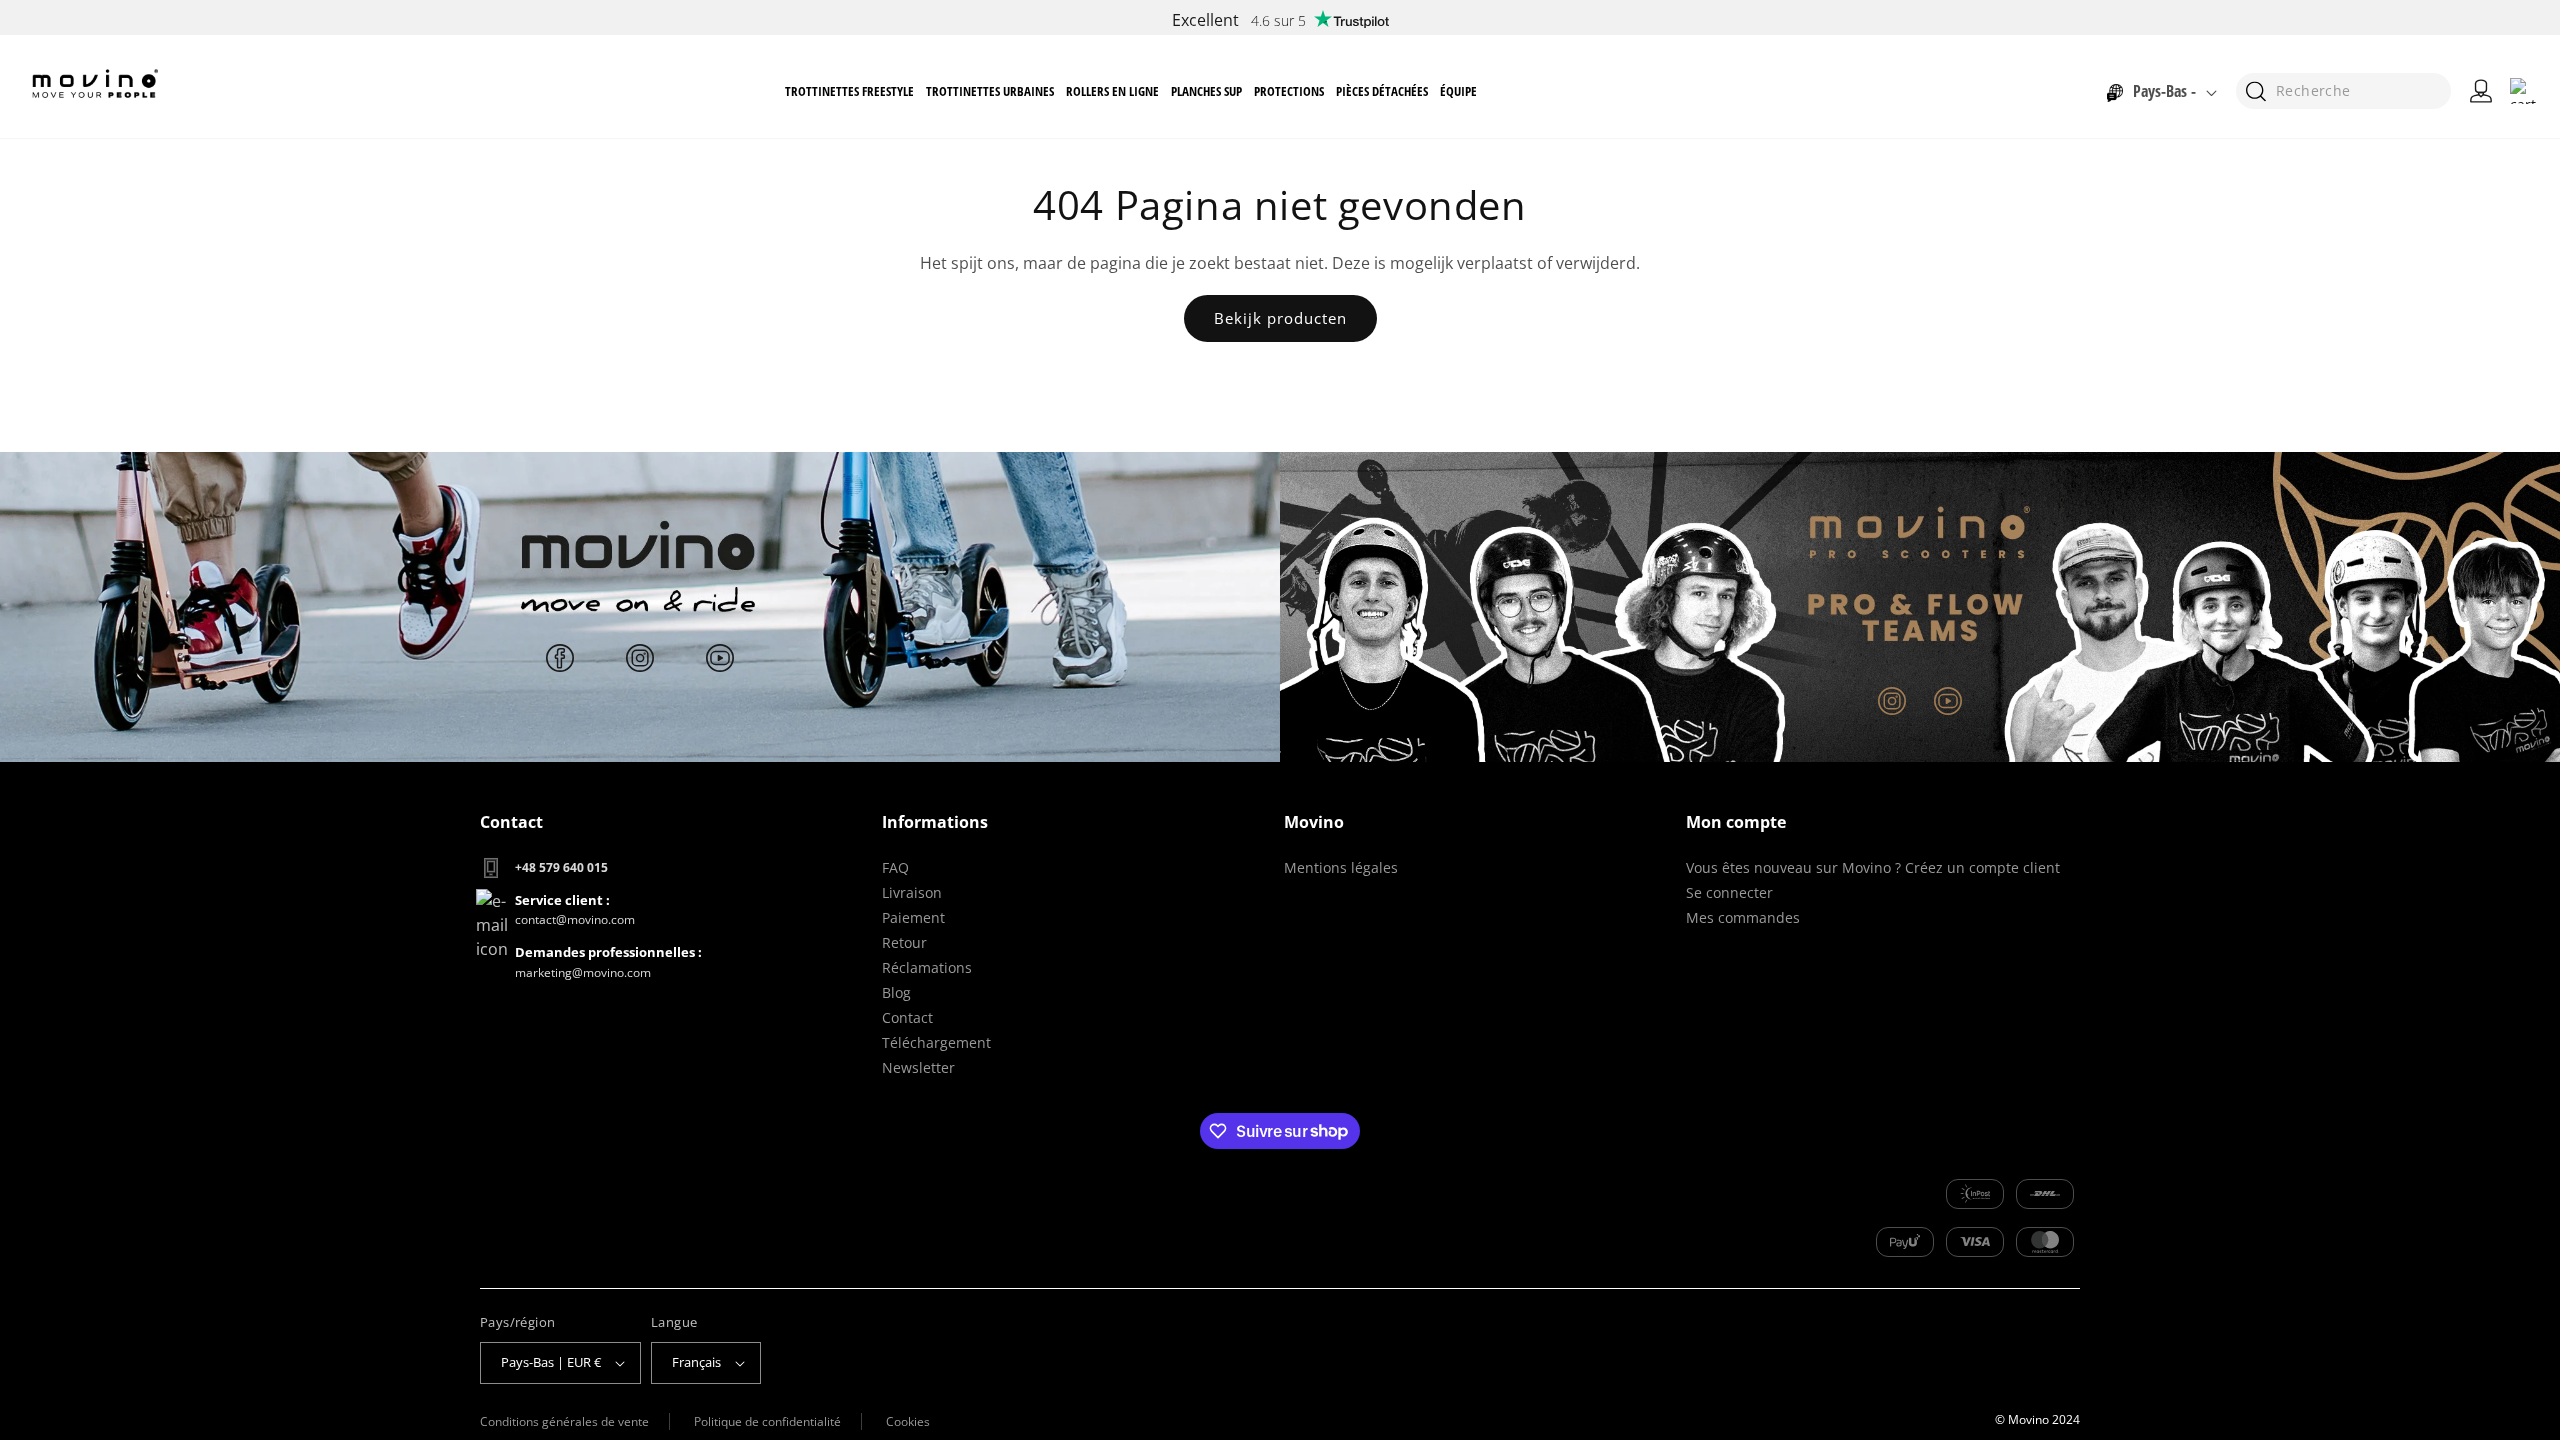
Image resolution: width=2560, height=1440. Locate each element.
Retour (904, 942)
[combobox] (2343, 91)
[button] (849, 91)
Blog (896, 992)
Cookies (908, 1421)
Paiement (913, 917)
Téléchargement (936, 1042)
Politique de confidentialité (767, 1421)
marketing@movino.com (583, 972)
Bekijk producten (1280, 318)
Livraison (912, 892)
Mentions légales (1341, 867)
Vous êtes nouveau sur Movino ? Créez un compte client (1873, 867)
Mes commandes (1743, 917)
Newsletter (918, 1067)
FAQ (895, 867)
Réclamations (927, 967)
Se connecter (1729, 892)
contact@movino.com (575, 919)
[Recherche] (2255, 91)
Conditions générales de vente (564, 1421)
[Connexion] (2481, 91)
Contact (907, 1017)
